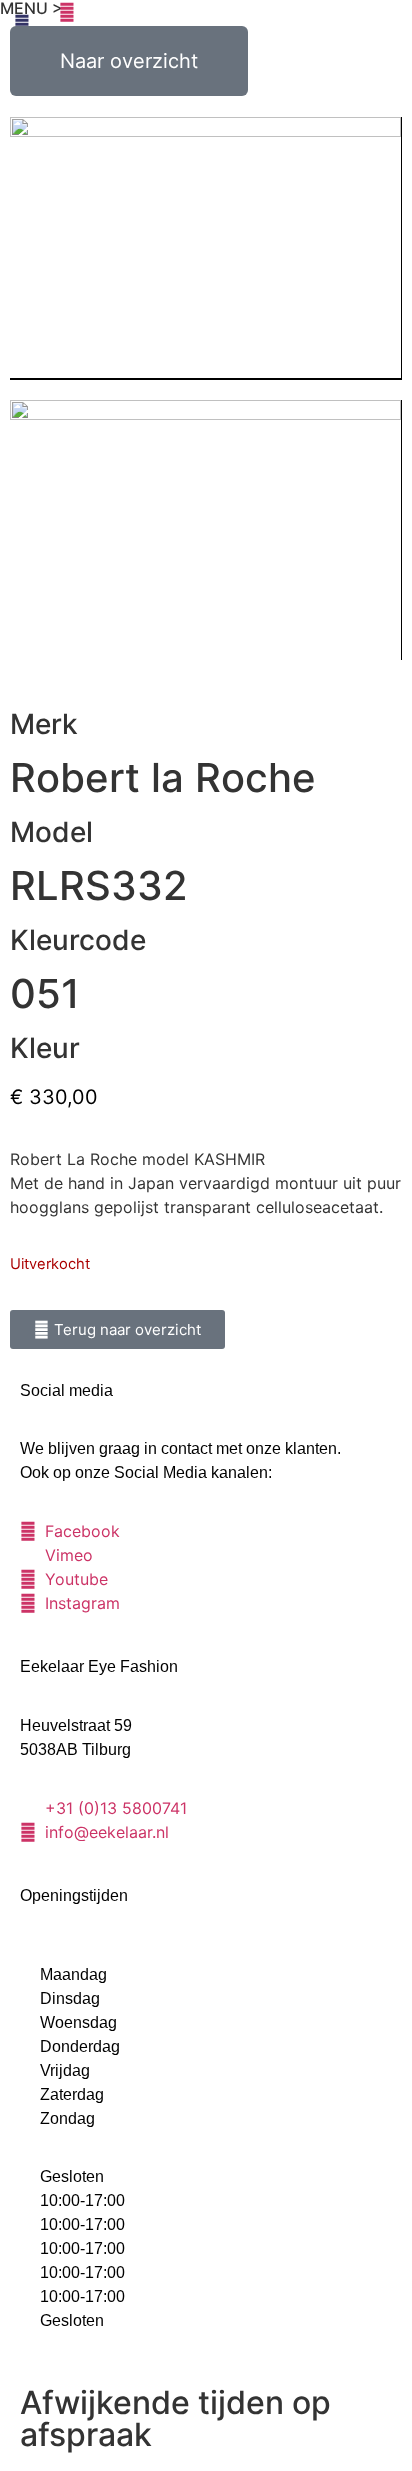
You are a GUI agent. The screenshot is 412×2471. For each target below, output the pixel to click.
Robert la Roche (163, 777)
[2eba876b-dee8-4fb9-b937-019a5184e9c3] (205, 248)
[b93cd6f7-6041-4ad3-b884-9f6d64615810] (205, 530)
